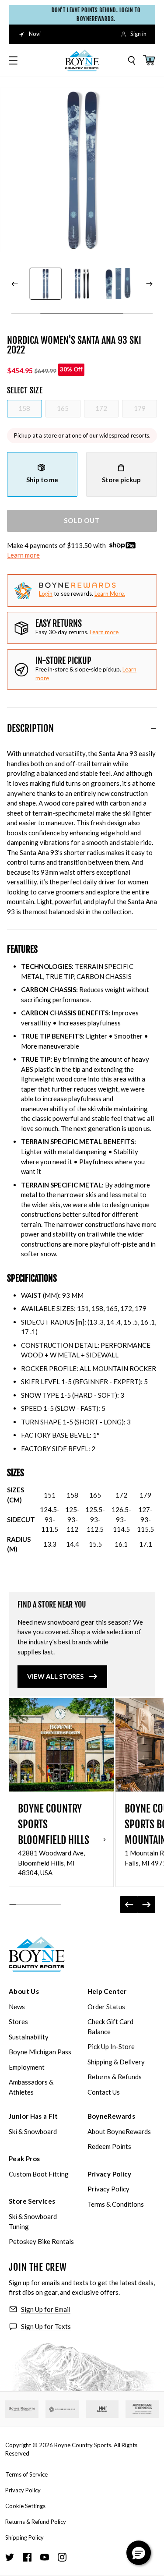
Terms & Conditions (116, 2204)
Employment (27, 2067)
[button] (139, 2553)
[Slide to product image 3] (82, 284)
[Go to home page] (37, 1954)
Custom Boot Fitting (39, 2174)
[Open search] (132, 60)
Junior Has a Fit (33, 2116)
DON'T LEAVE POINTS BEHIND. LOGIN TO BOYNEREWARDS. (92, 14)
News (17, 2007)
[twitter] (10, 2557)
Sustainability (29, 2037)
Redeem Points (109, 2146)
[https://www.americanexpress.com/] (142, 2409)
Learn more (23, 555)
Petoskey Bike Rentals (41, 2241)
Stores (18, 2021)
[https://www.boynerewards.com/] (62, 2409)
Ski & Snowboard (33, 2131)
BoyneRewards (112, 2116)
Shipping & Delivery (116, 2062)
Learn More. (110, 594)
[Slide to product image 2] (45, 284)
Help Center (107, 1991)
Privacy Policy (110, 2174)
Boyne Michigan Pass (40, 2052)
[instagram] (62, 2557)
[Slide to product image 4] (118, 284)
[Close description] (154, 728)
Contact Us (104, 2092)
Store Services (32, 2201)
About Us (24, 1991)
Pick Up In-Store (111, 2046)
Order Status (106, 2007)
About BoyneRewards (119, 2131)
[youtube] (45, 2557)
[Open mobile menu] (13, 60)
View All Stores (55, 1676)
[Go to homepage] (82, 60)
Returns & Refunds (115, 2077)
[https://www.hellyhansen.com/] (102, 2409)
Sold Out (82, 520)
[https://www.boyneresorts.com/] (22, 2409)
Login (46, 594)
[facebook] (27, 2557)
